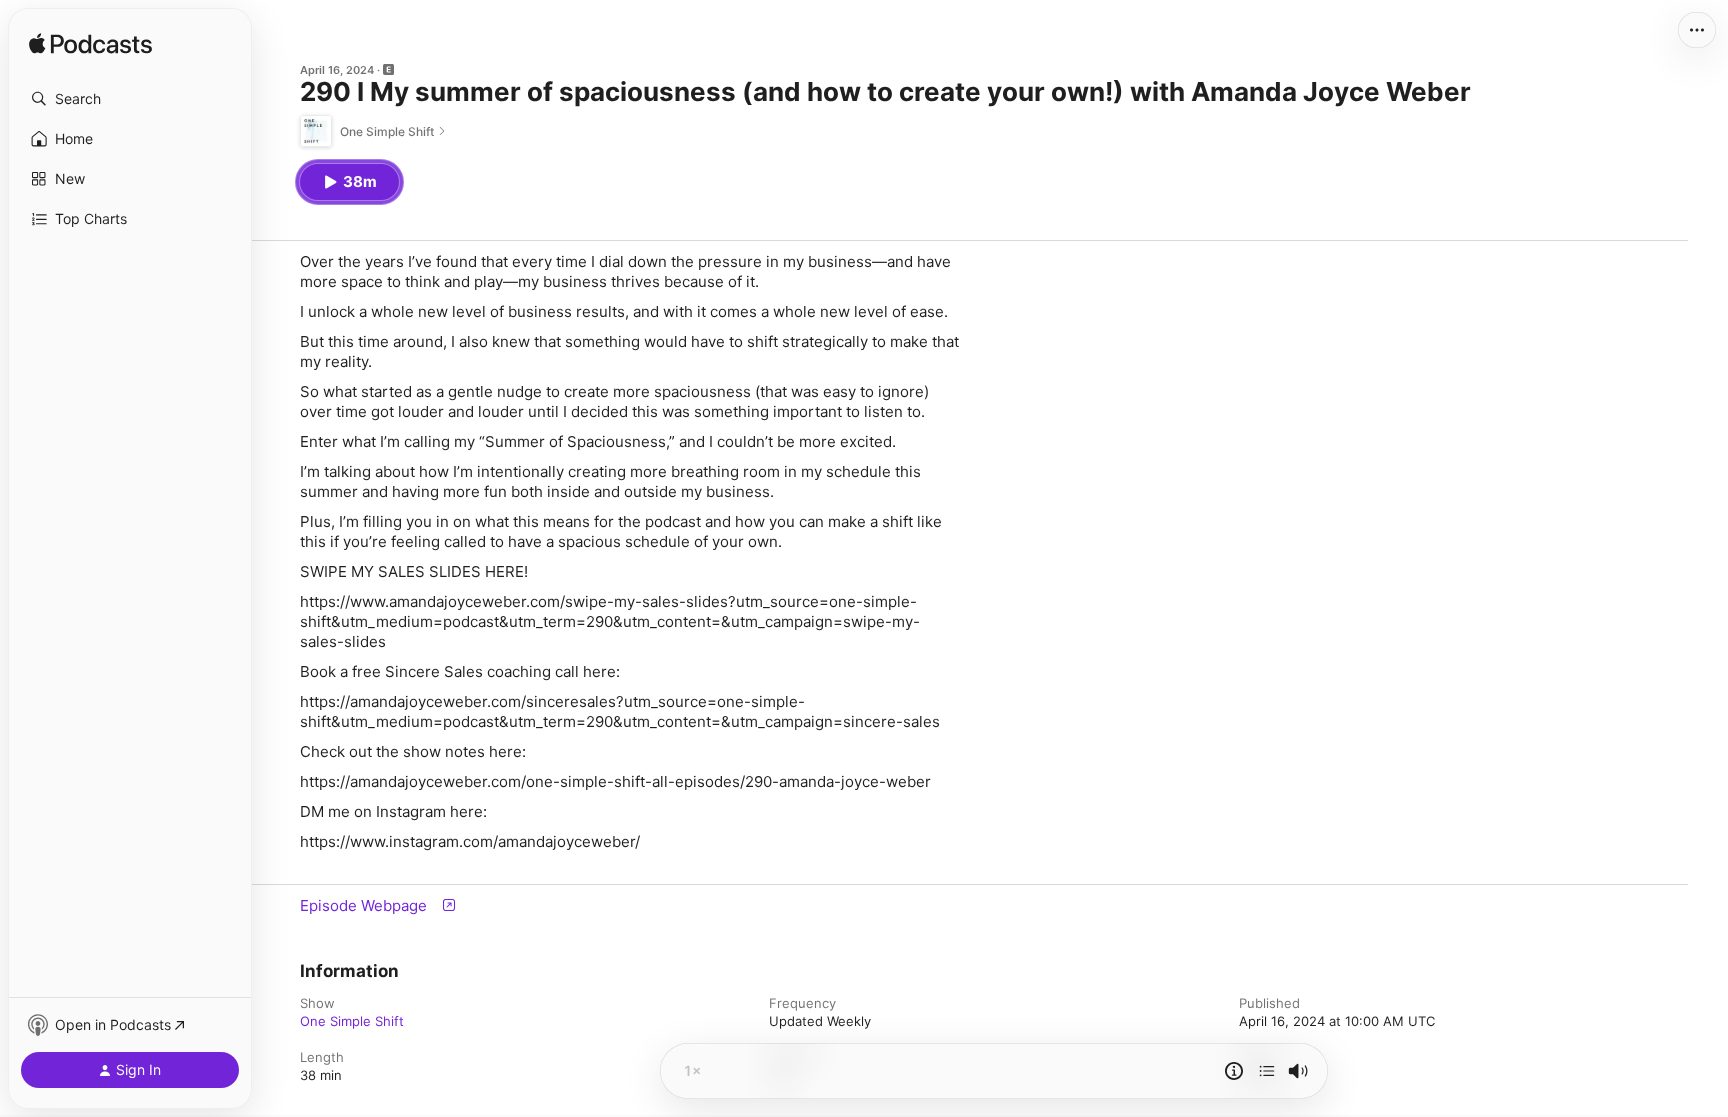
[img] (90, 45)
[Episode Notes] (1234, 1071)
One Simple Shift (352, 1021)
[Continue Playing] (1267, 1071)
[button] (130, 99)
